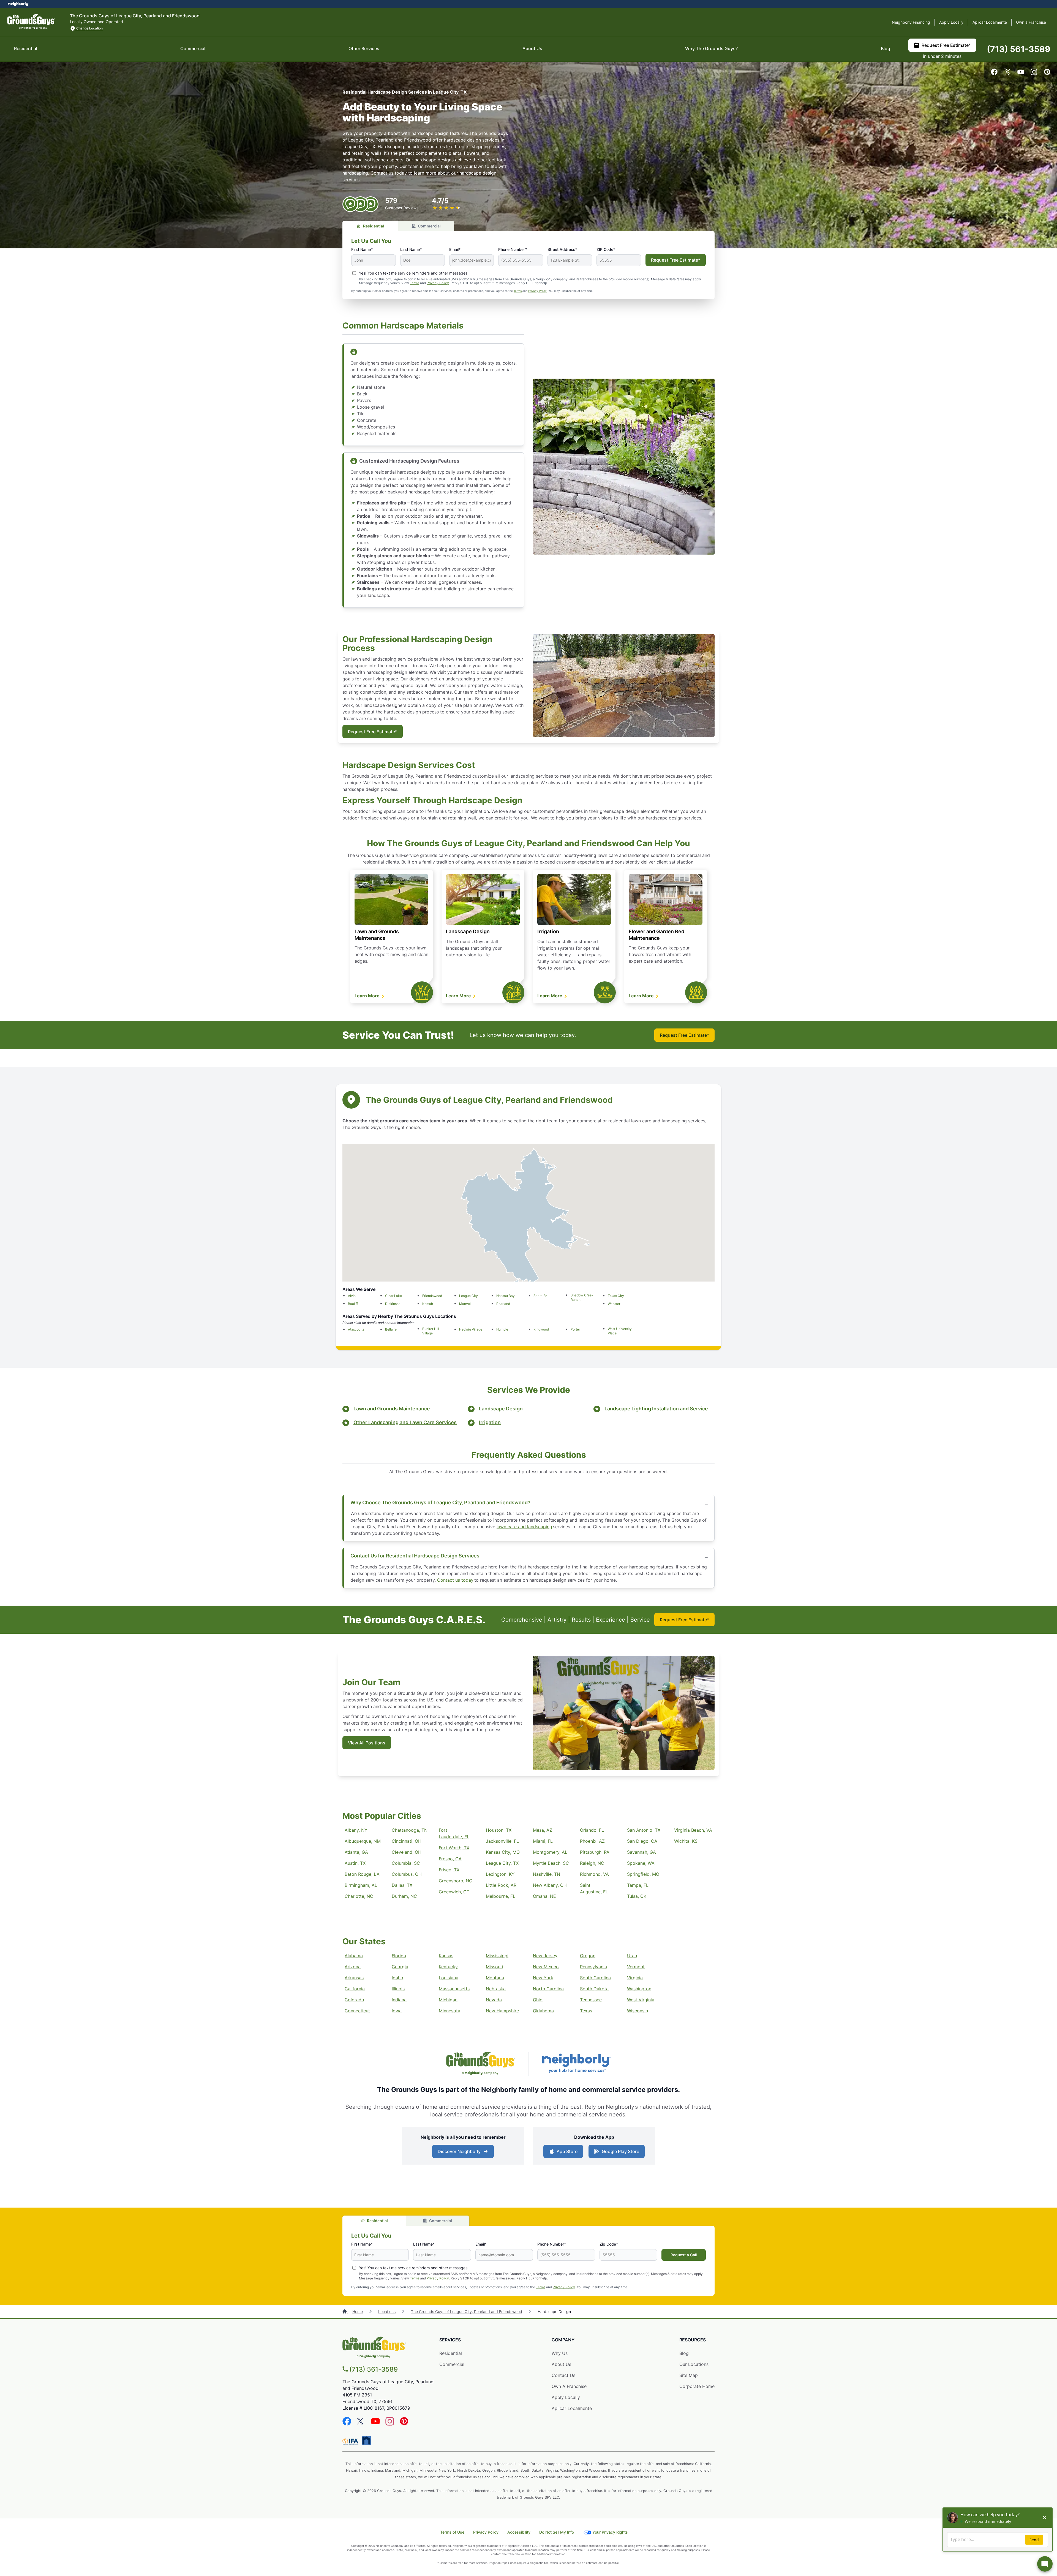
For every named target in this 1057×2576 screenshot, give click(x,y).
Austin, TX (355, 1863)
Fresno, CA (450, 1859)
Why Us (560, 2353)
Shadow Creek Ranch (582, 1297)
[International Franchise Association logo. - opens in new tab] (352, 2442)
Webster (614, 1304)
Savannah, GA (641, 1852)
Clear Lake (393, 1296)
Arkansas (354, 1978)
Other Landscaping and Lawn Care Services (405, 1422)
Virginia (635, 1978)
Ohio (538, 2000)
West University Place (620, 1331)
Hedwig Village (471, 1329)
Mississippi (497, 1956)
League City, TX (502, 1863)
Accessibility (519, 2532)
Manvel (465, 1304)
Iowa (397, 2011)
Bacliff (353, 1304)
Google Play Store (620, 2151)
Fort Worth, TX (454, 1848)
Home (358, 2312)
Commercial (193, 48)
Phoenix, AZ (592, 1841)
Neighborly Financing (911, 22)
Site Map (689, 2375)
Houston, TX (499, 1830)
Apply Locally (951, 22)
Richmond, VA (594, 1874)
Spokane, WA (641, 1863)
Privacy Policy (438, 283)
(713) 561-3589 (1019, 49)
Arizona (353, 1967)
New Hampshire (502, 2011)
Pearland (503, 1304)
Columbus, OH (407, 1874)
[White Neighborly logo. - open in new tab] (18, 4)
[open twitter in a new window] (1007, 74)
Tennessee (591, 2000)
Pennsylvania (593, 1967)
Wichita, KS (686, 1841)
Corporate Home (697, 2386)
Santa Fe (540, 1296)
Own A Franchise (569, 2386)
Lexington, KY (500, 1874)
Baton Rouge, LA (362, 1874)
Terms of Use (452, 2532)
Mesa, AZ (543, 1830)
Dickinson (393, 1304)
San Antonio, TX (644, 1830)
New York (543, 1978)
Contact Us (563, 2375)
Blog (886, 48)
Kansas (446, 1956)
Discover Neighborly (459, 2151)
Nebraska (496, 1989)
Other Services (364, 48)
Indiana (399, 2000)
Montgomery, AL (550, 1852)
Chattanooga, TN (410, 1830)
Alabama (354, 1956)
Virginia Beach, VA (693, 1830)
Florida (399, 1956)
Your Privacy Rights (610, 2532)
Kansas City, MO (503, 1852)
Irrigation (548, 931)
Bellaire (391, 1329)
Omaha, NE (544, 1896)
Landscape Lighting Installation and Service (656, 1409)
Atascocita (356, 1329)
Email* (455, 249)
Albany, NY (356, 1830)
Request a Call (684, 2255)
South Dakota (594, 1989)
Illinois (398, 1989)
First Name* (362, 249)
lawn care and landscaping (524, 1527)
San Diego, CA (642, 1841)
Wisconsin (638, 2011)
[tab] (370, 226)
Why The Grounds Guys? (711, 48)
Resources (693, 2340)
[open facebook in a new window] (994, 74)
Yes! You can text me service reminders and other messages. (414, 273)
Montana (495, 1978)
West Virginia (641, 2000)
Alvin (352, 1296)
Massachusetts (454, 1989)
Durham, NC (404, 1896)
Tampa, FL (638, 1885)
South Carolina (595, 1978)
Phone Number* (513, 249)
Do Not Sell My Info (557, 2532)
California (355, 1989)
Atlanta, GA (356, 1852)
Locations (387, 2312)
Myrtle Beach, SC (551, 1863)
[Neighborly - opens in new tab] (576, 2064)
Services (450, 2340)
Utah (632, 1956)
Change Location (89, 28)
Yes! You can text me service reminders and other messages (413, 2268)
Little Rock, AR (501, 1885)
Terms (415, 283)
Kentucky (448, 1967)
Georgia (400, 1967)
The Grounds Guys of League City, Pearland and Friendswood (467, 2312)
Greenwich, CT (454, 1892)
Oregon (588, 1956)
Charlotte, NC (359, 1896)
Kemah (428, 1304)
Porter (575, 1329)
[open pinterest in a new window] (1047, 74)
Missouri (495, 1967)
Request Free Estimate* (946, 45)
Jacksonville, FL (502, 1841)
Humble (502, 1329)
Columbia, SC (406, 1863)
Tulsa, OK (637, 1896)
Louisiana (449, 1978)
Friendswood (432, 1296)
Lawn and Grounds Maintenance (392, 1409)
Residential (26, 48)
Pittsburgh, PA (595, 1852)
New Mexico (546, 1967)
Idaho (397, 1978)
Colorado (354, 2000)
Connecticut (357, 2011)
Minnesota (450, 2011)
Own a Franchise (1031, 22)
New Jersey (545, 1956)
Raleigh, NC (592, 1863)
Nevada (494, 2000)
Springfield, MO (643, 1874)
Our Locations (694, 2364)
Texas (586, 2011)
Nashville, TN (547, 1874)
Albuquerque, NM (363, 1841)
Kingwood (541, 1329)
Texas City (616, 1296)
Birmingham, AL (361, 1885)
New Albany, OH (550, 1885)
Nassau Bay (506, 1296)
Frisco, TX (449, 1870)
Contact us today (455, 1580)
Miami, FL (543, 1841)
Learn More (368, 996)
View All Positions (367, 1743)
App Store (567, 2151)
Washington (639, 1989)
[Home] (345, 2312)
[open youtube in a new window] (1021, 74)
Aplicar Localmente (990, 22)
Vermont (636, 1967)
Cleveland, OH (407, 1852)
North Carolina (548, 1989)
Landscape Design (468, 931)
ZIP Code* (606, 249)
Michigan (448, 2000)
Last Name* (411, 249)
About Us (532, 48)
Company (563, 2340)
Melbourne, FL (501, 1896)
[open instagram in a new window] (1034, 74)
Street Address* (562, 249)
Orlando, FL (592, 1830)
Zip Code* (609, 2244)
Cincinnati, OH (407, 1841)
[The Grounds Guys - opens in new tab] (481, 2064)
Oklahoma (543, 2011)
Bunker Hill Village (431, 1331)
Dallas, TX (402, 1885)
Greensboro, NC (456, 1881)
